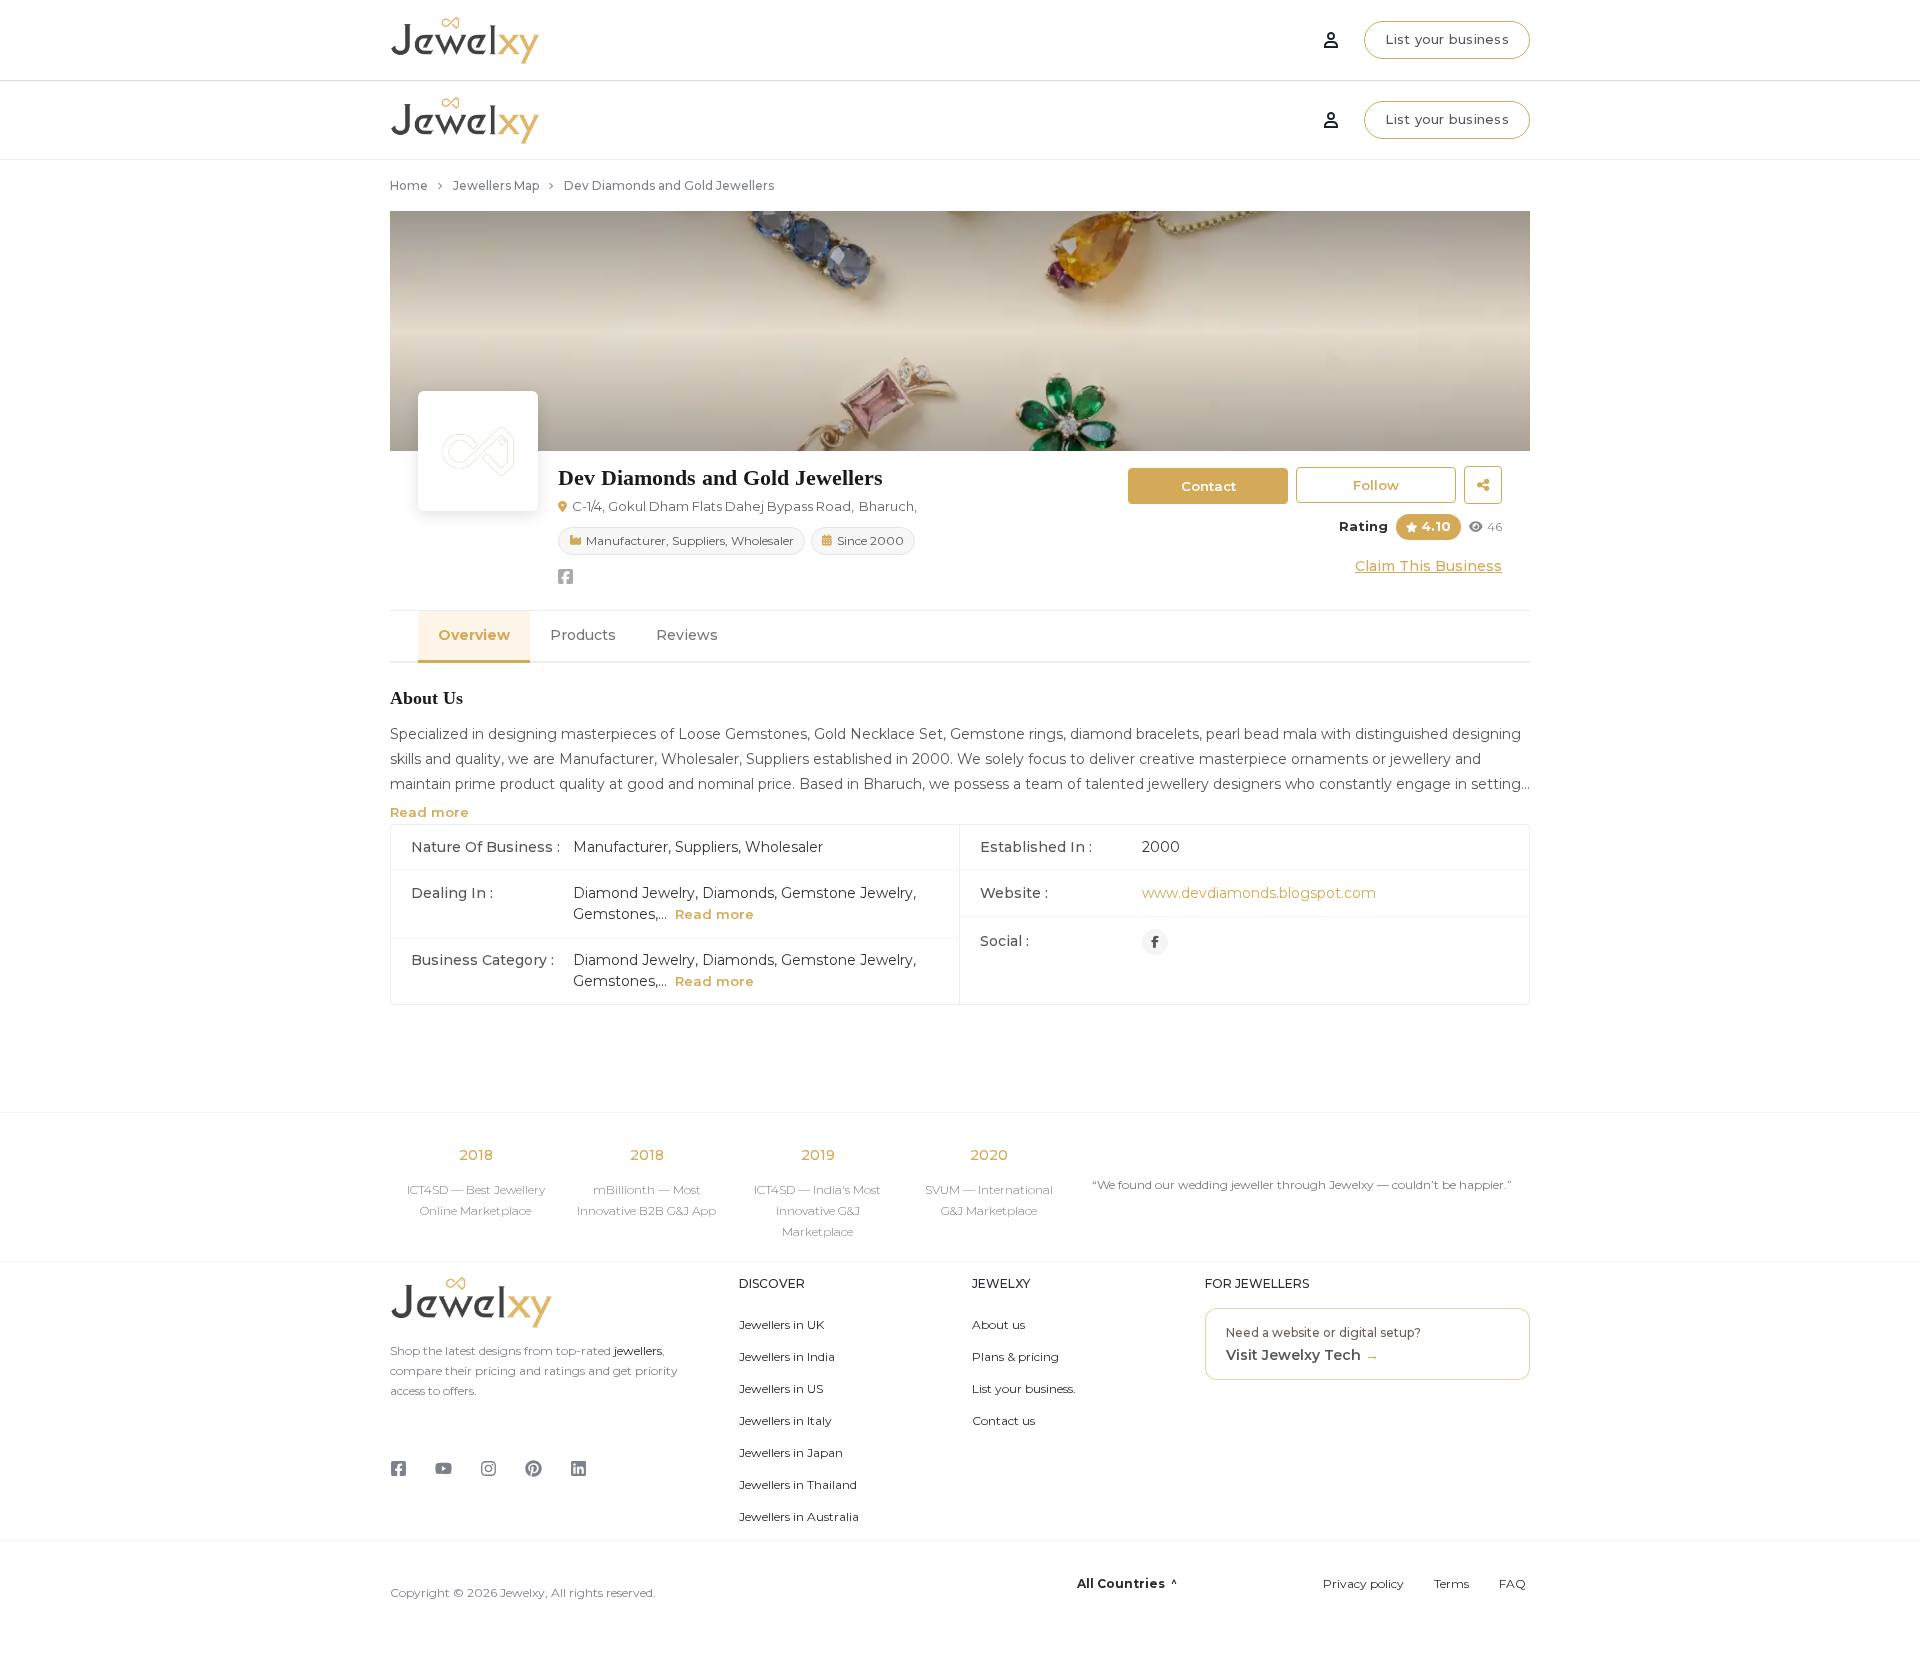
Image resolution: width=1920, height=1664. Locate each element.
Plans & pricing (1015, 1357)
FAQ (1512, 1584)
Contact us (1003, 1421)
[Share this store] (1483, 485)
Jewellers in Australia (799, 1517)
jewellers (636, 1350)
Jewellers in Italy (785, 1421)
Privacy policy (1363, 1584)
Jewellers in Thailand (798, 1485)
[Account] (1331, 120)
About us (998, 1325)
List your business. (1024, 1389)
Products (583, 635)
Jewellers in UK (781, 1325)
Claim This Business (1428, 566)
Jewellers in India (787, 1357)
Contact (1208, 486)
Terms (1451, 1584)
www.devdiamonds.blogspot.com (1259, 893)
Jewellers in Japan (791, 1453)
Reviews (687, 635)
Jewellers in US (781, 1389)
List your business (1447, 119)
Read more (429, 812)
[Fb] (1155, 942)
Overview (474, 635)
